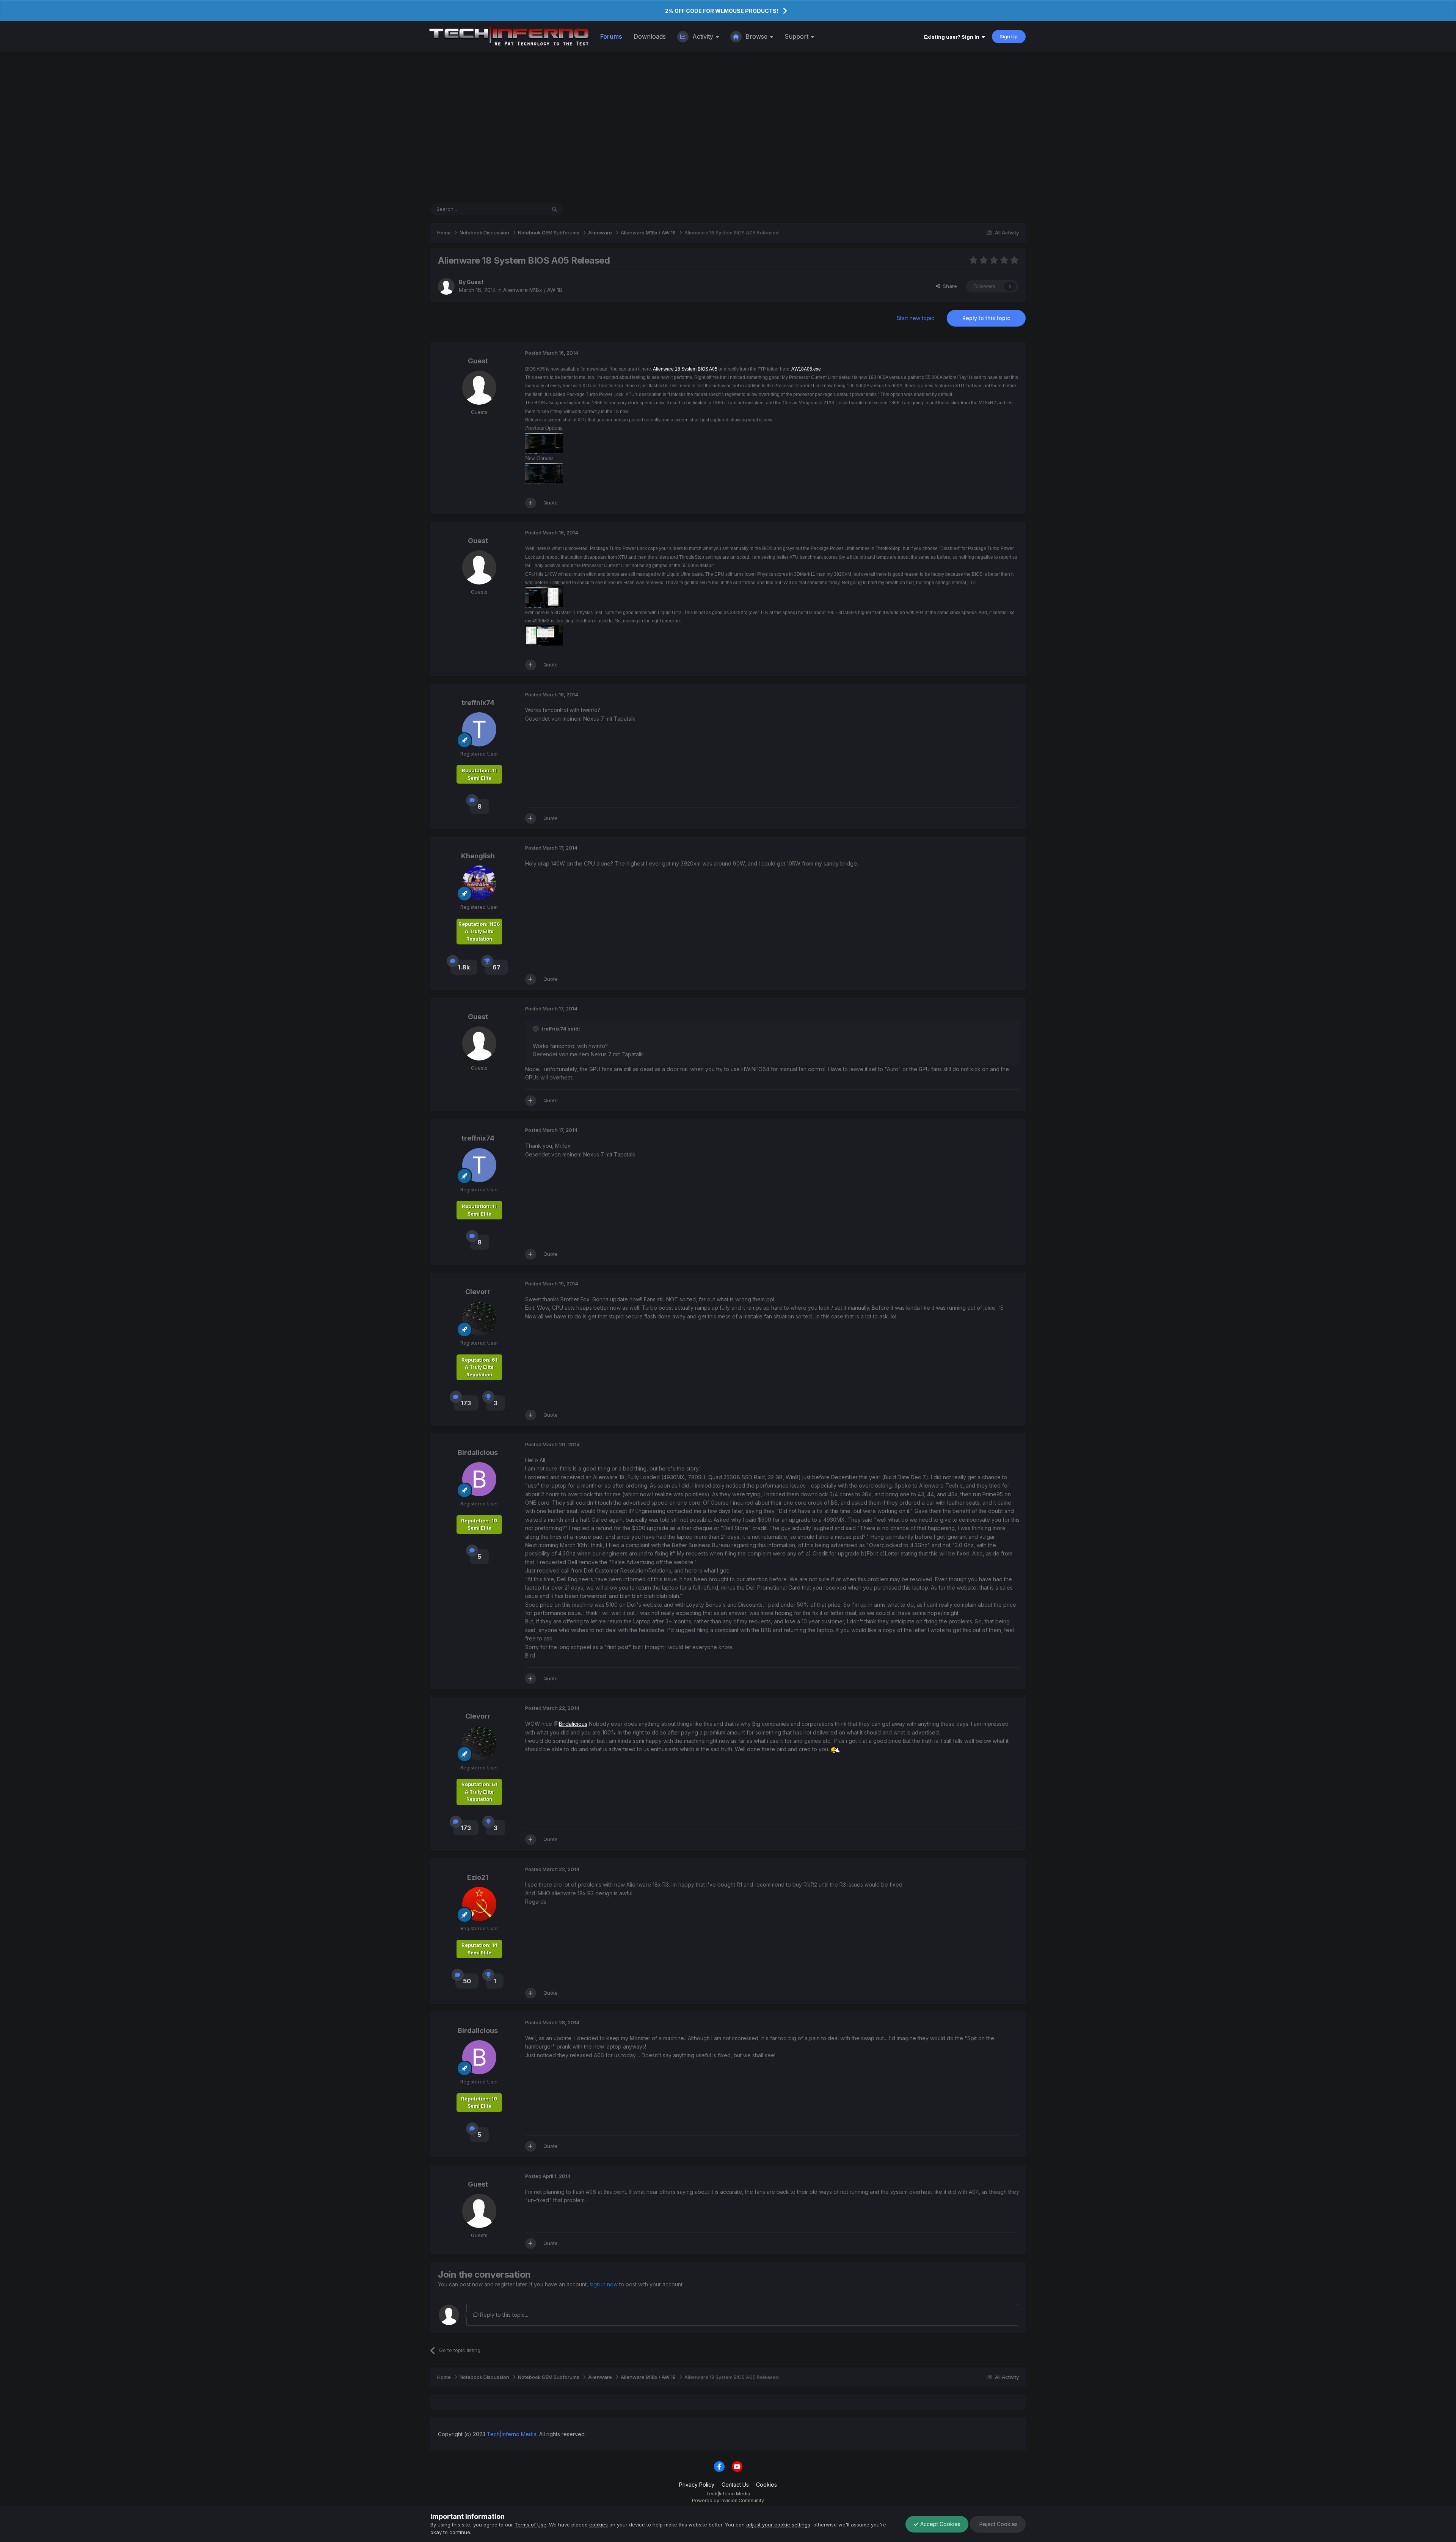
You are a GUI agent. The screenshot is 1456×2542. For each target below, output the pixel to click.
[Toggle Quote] (537, 1029)
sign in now (604, 2284)
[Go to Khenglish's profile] (479, 883)
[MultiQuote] (531, 503)
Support (797, 36)
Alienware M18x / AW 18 (533, 290)
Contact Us (735, 2485)
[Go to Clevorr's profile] (479, 1318)
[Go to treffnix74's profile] (479, 729)
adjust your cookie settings (778, 2525)
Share (948, 286)
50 (467, 1981)
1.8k (464, 967)
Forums (611, 36)
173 (466, 1403)
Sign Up (1009, 36)
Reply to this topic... (503, 2315)
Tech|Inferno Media (512, 2434)
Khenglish (478, 856)
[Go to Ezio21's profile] (479, 1904)
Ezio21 (478, 1877)
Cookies (766, 2485)
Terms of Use (530, 2525)
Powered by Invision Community (728, 2500)
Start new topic (915, 318)
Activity (703, 36)
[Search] (555, 209)
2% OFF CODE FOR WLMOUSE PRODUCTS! (722, 11)
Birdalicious (478, 1452)
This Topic (524, 209)
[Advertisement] (728, 127)
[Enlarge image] (835, 1749)
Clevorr (478, 1292)
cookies (599, 2525)
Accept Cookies (940, 2524)
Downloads (650, 36)
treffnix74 (478, 703)
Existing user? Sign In (953, 37)
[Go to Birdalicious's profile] (479, 1479)
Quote (551, 503)
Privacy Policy (697, 2485)
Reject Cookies (998, 2524)
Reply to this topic (986, 318)
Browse (756, 36)
